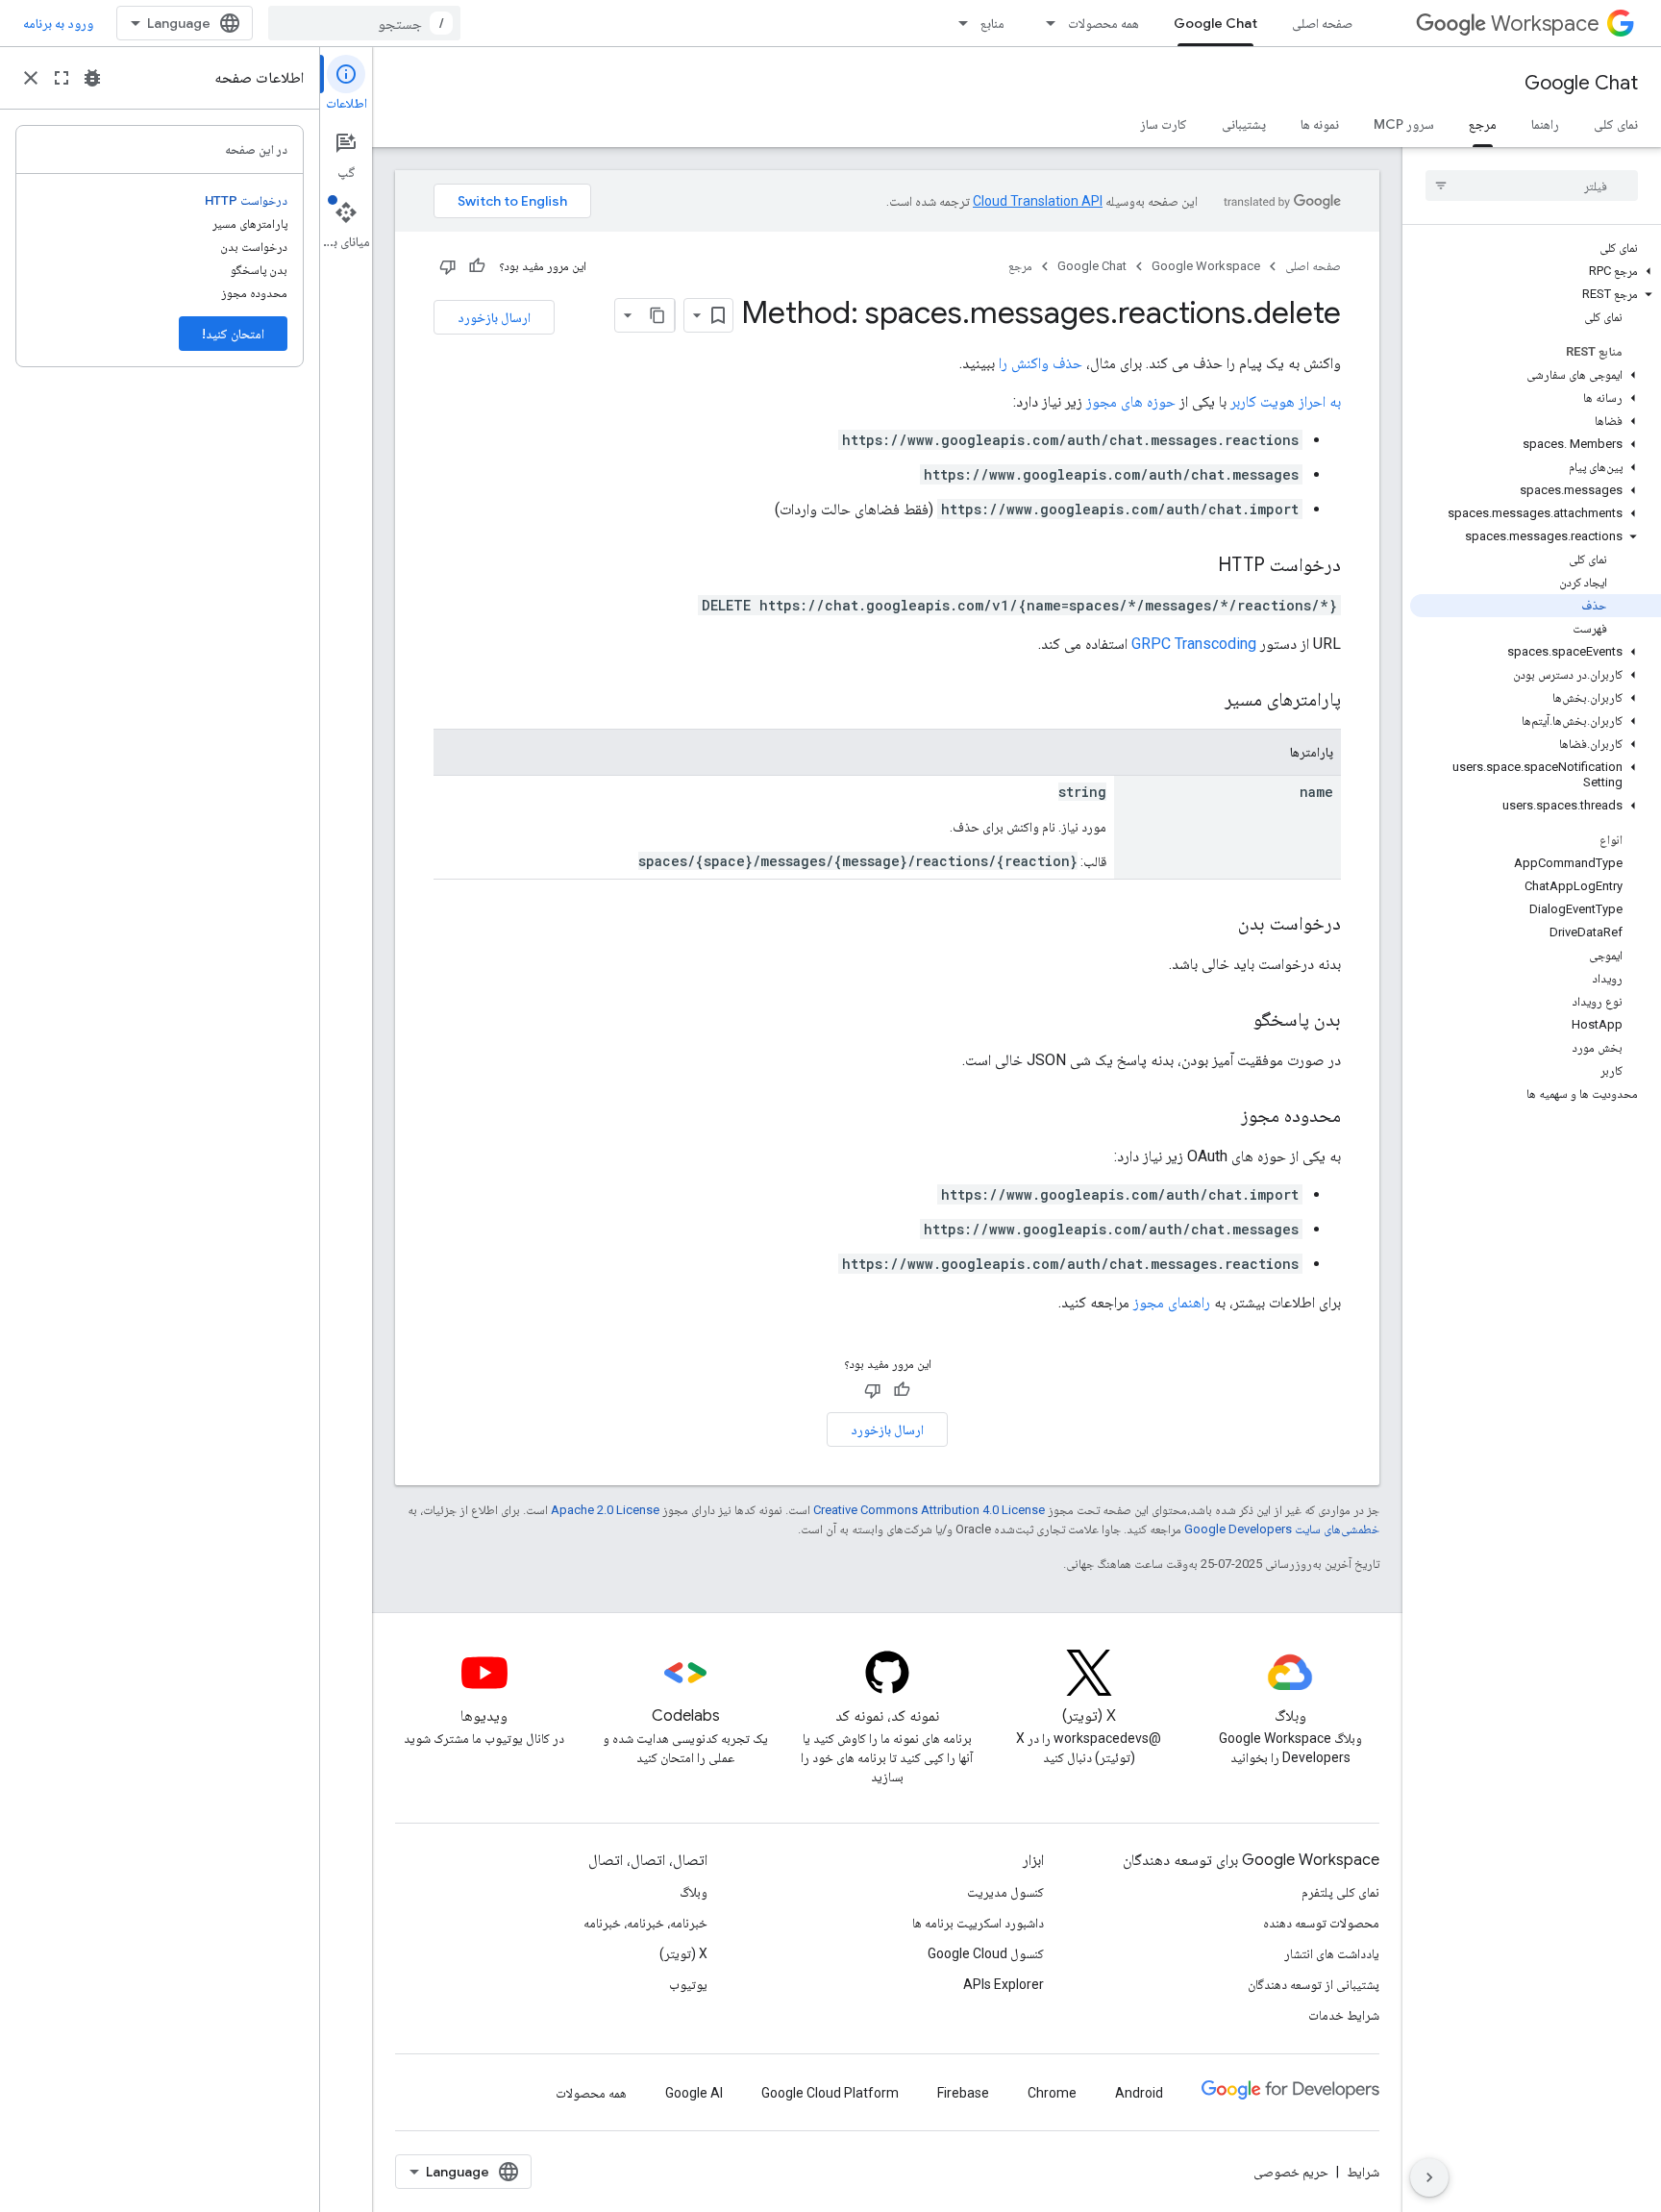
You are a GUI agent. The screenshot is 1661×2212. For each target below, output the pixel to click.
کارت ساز (1164, 124)
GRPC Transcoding (1194, 644)
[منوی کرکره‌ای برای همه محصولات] (1045, 23)
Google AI (694, 2093)
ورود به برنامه (58, 23)
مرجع (1483, 124)
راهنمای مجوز (1172, 1302)
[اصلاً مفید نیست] (448, 266)
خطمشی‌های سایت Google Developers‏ (1282, 1529)
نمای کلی (1616, 124)
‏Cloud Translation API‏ (1038, 201)
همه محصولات (1103, 23)
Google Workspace (1206, 266)
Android (1139, 2093)
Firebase (963, 2093)
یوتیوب (688, 1984)
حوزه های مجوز (1131, 401)
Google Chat (1215, 23)
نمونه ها (1320, 124)
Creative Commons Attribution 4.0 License (929, 1510)
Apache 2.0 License (605, 1510)
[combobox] (364, 23)
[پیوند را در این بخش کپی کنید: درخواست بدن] (1219, 925)
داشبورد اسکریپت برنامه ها (978, 1923)
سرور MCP (1404, 124)
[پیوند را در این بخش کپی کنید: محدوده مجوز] (1222, 1117)
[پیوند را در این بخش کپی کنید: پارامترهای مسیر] (1201, 701)
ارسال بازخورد (494, 317)
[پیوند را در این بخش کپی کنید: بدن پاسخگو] (1234, 1021)
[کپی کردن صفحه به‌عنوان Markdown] (657, 315)
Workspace (1545, 24)
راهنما (1545, 124)
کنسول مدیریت (1005, 1892)
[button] (1536, 271)
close (31, 78)
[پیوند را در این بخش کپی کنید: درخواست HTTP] (1199, 566)
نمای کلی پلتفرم (1340, 1892)
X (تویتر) (683, 1953)
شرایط (1363, 2172)
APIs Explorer (1004, 1984)
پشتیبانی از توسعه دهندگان (1314, 1984)
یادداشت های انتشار (1332, 1953)
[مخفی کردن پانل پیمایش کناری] (1429, 2177)
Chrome (1052, 2093)
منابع (992, 23)
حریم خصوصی (1291, 2172)
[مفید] (477, 266)
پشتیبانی (1244, 124)
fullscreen (62, 78)
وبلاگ (694, 1892)
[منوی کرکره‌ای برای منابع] (957, 23)
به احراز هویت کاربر (1286, 401)
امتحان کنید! (233, 334)
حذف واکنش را (1041, 363)
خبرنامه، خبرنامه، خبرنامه (645, 1923)
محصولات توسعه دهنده (1321, 1923)
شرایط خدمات (1344, 2015)
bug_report (92, 78)
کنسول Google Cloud (986, 1953)
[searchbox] (1532, 186)
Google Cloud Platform (830, 2093)
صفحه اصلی (1322, 23)
